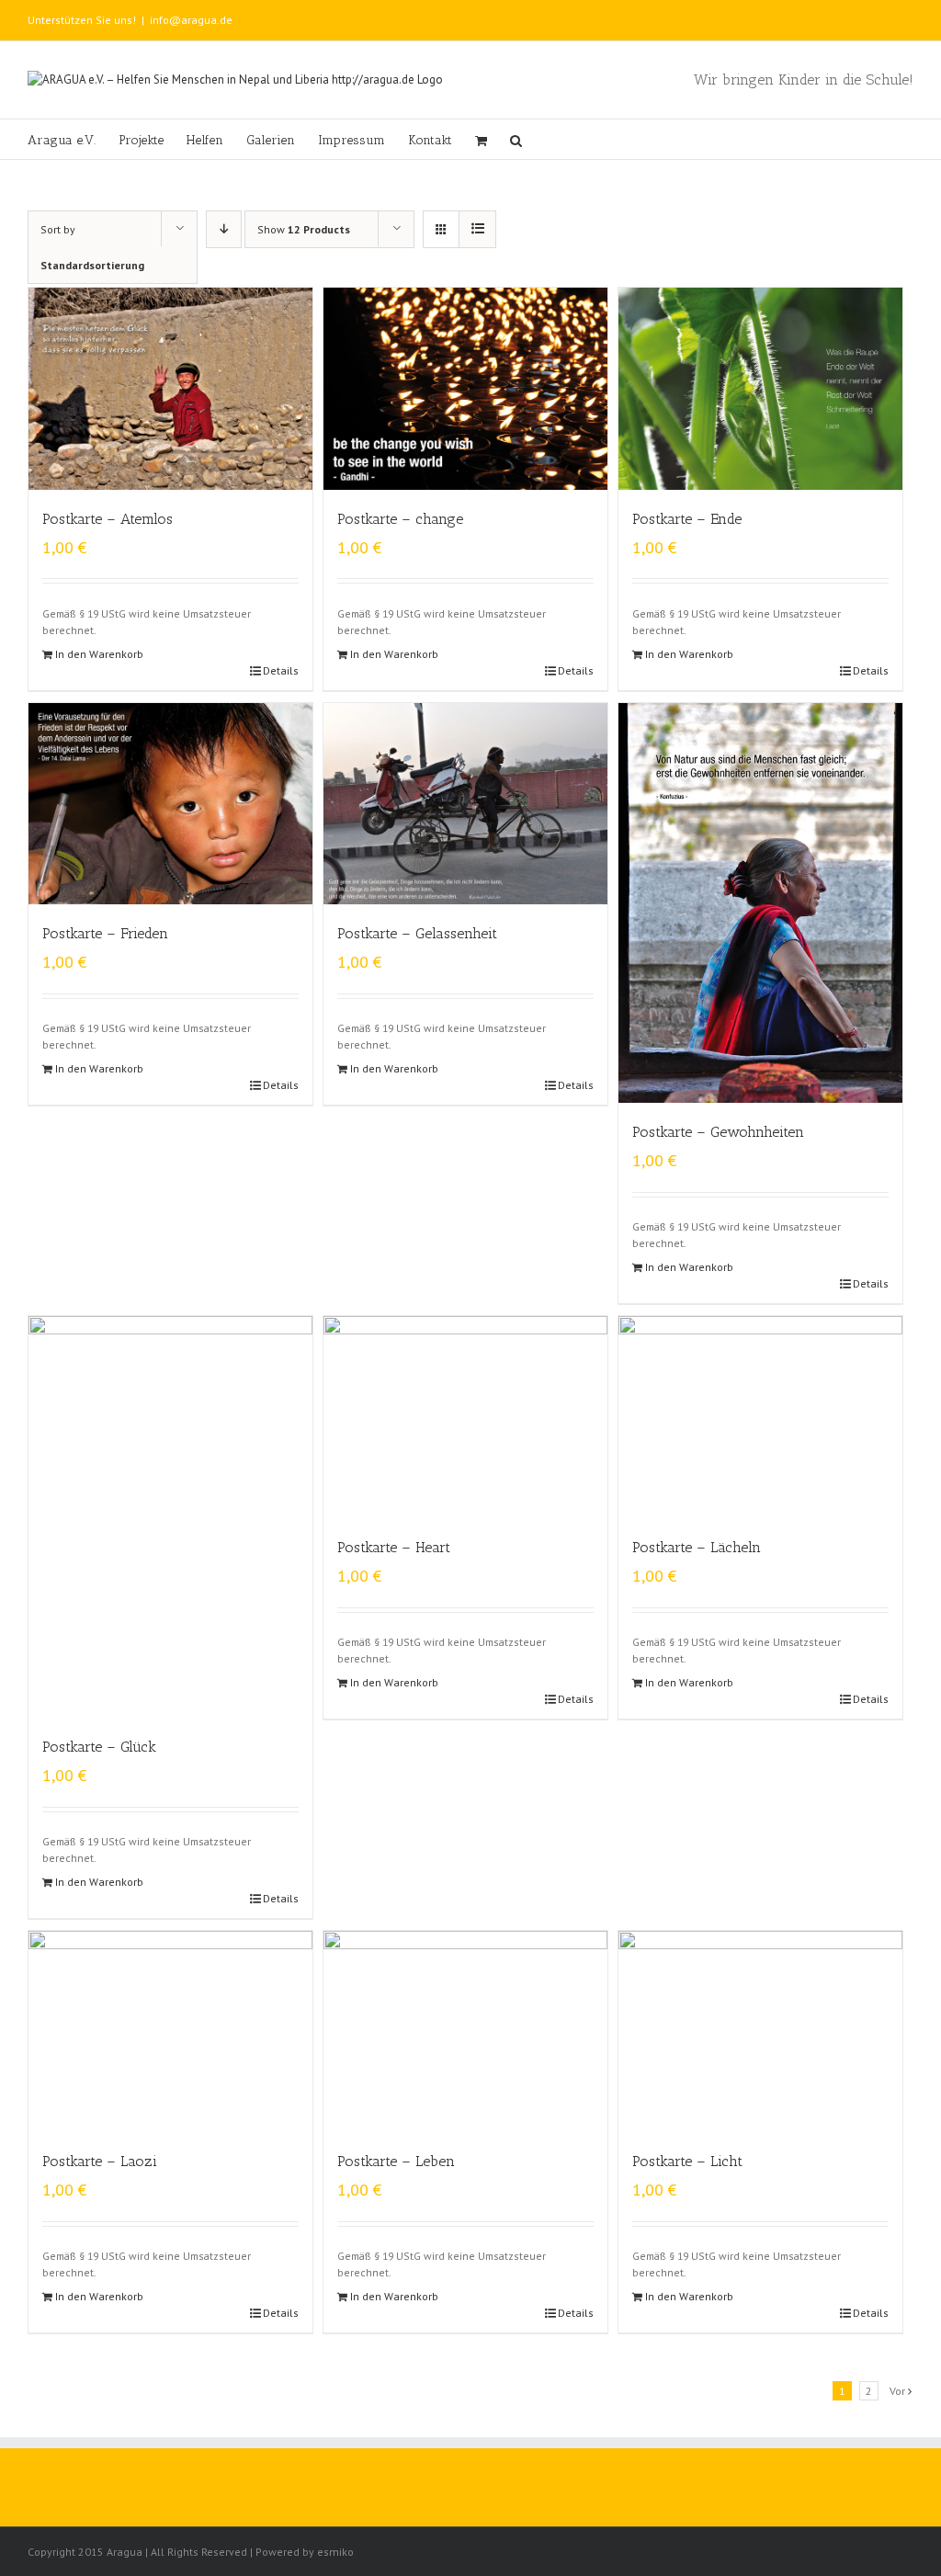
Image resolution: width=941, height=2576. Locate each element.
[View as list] (477, 229)
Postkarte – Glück (99, 1747)
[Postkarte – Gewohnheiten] (760, 903)
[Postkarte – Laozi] (170, 2032)
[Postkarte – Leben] (465, 2032)
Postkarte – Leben (396, 2161)
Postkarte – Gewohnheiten (718, 1132)
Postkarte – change (400, 519)
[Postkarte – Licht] (760, 2032)
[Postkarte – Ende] (760, 389)
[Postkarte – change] (465, 389)
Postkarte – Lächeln (697, 1547)
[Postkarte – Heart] (465, 1417)
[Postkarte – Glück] (170, 1517)
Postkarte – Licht (687, 2161)
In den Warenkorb (99, 654)
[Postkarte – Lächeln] (760, 1417)
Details (281, 670)
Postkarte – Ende (687, 519)
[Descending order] (224, 229)
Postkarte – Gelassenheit (417, 933)
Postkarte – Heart (394, 1547)
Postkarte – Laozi (100, 2161)
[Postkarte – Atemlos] (170, 389)
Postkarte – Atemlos (108, 519)
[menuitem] (73, 139)
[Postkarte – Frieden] (170, 804)
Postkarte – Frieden (105, 933)
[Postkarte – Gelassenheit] (465, 804)
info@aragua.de (191, 20)
